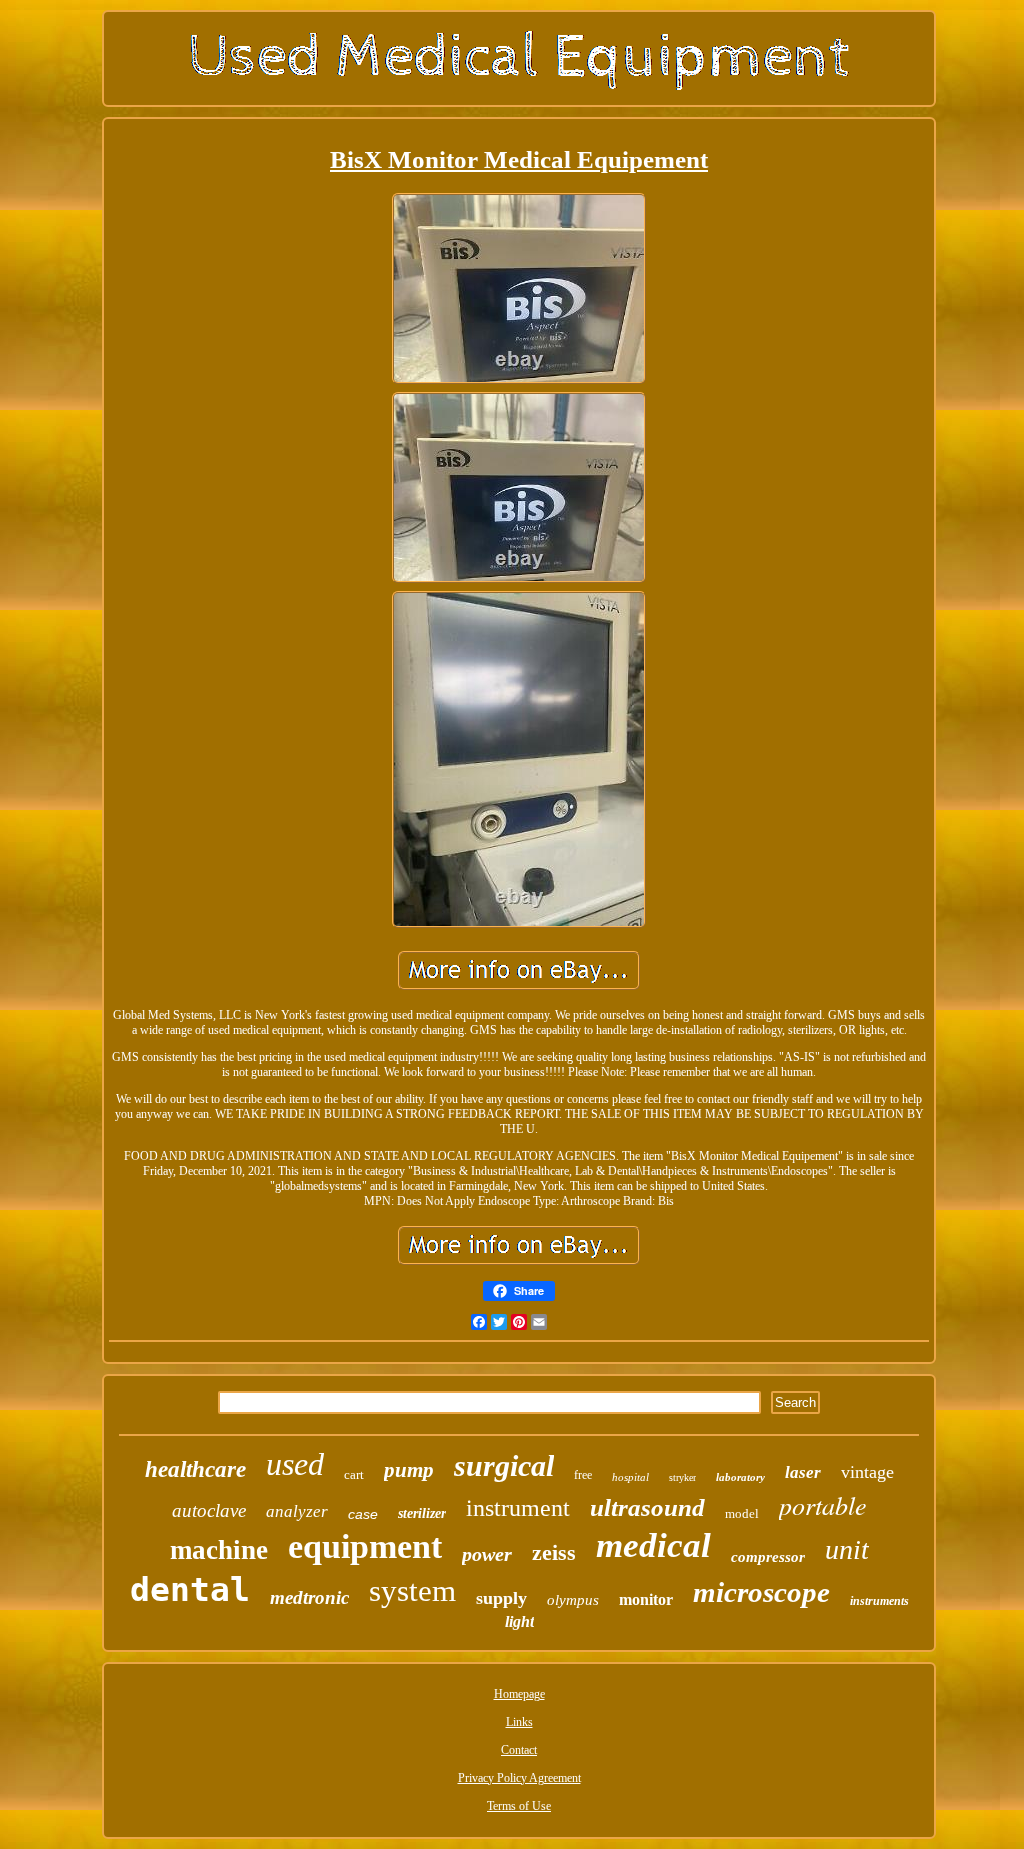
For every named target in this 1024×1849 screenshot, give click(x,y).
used (295, 1464)
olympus (573, 1600)
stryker (682, 1477)
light (519, 1621)
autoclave (209, 1510)
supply (501, 1598)
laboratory (740, 1477)
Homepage (519, 1694)
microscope (761, 1592)
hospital (630, 1477)
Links (519, 1722)
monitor (646, 1599)
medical (653, 1545)
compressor (768, 1557)
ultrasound (647, 1507)
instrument (518, 1508)
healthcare (195, 1469)
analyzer (297, 1511)
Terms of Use (519, 1806)
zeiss (554, 1552)
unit (847, 1549)
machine (219, 1550)
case (363, 1514)
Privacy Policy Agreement (519, 1778)
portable (823, 1504)
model (742, 1513)
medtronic (309, 1597)
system (412, 1590)
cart (354, 1474)
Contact (519, 1750)
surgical (504, 1465)
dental (190, 1589)
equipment (365, 1546)
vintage (867, 1472)
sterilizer (422, 1513)
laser (803, 1472)
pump (409, 1470)
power (487, 1554)
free (583, 1475)
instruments (879, 1601)
